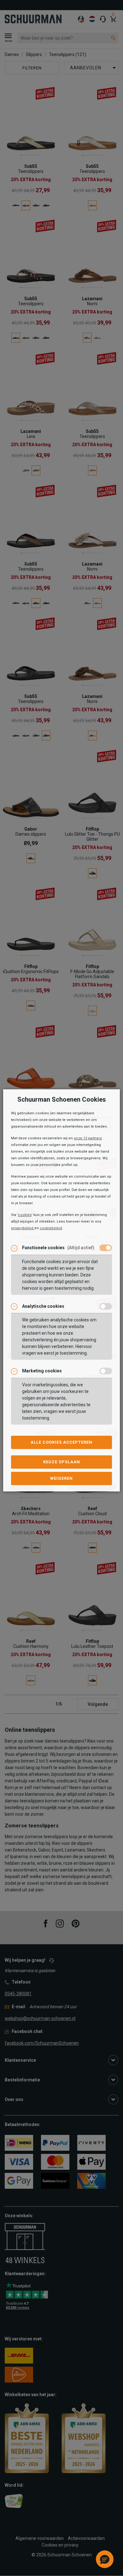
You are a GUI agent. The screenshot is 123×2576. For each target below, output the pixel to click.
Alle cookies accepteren (61, 1442)
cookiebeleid (51, 1228)
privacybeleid (23, 1228)
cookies (25, 1215)
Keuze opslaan (62, 1462)
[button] (105, 2559)
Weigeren (61, 1478)
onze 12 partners (88, 1138)
